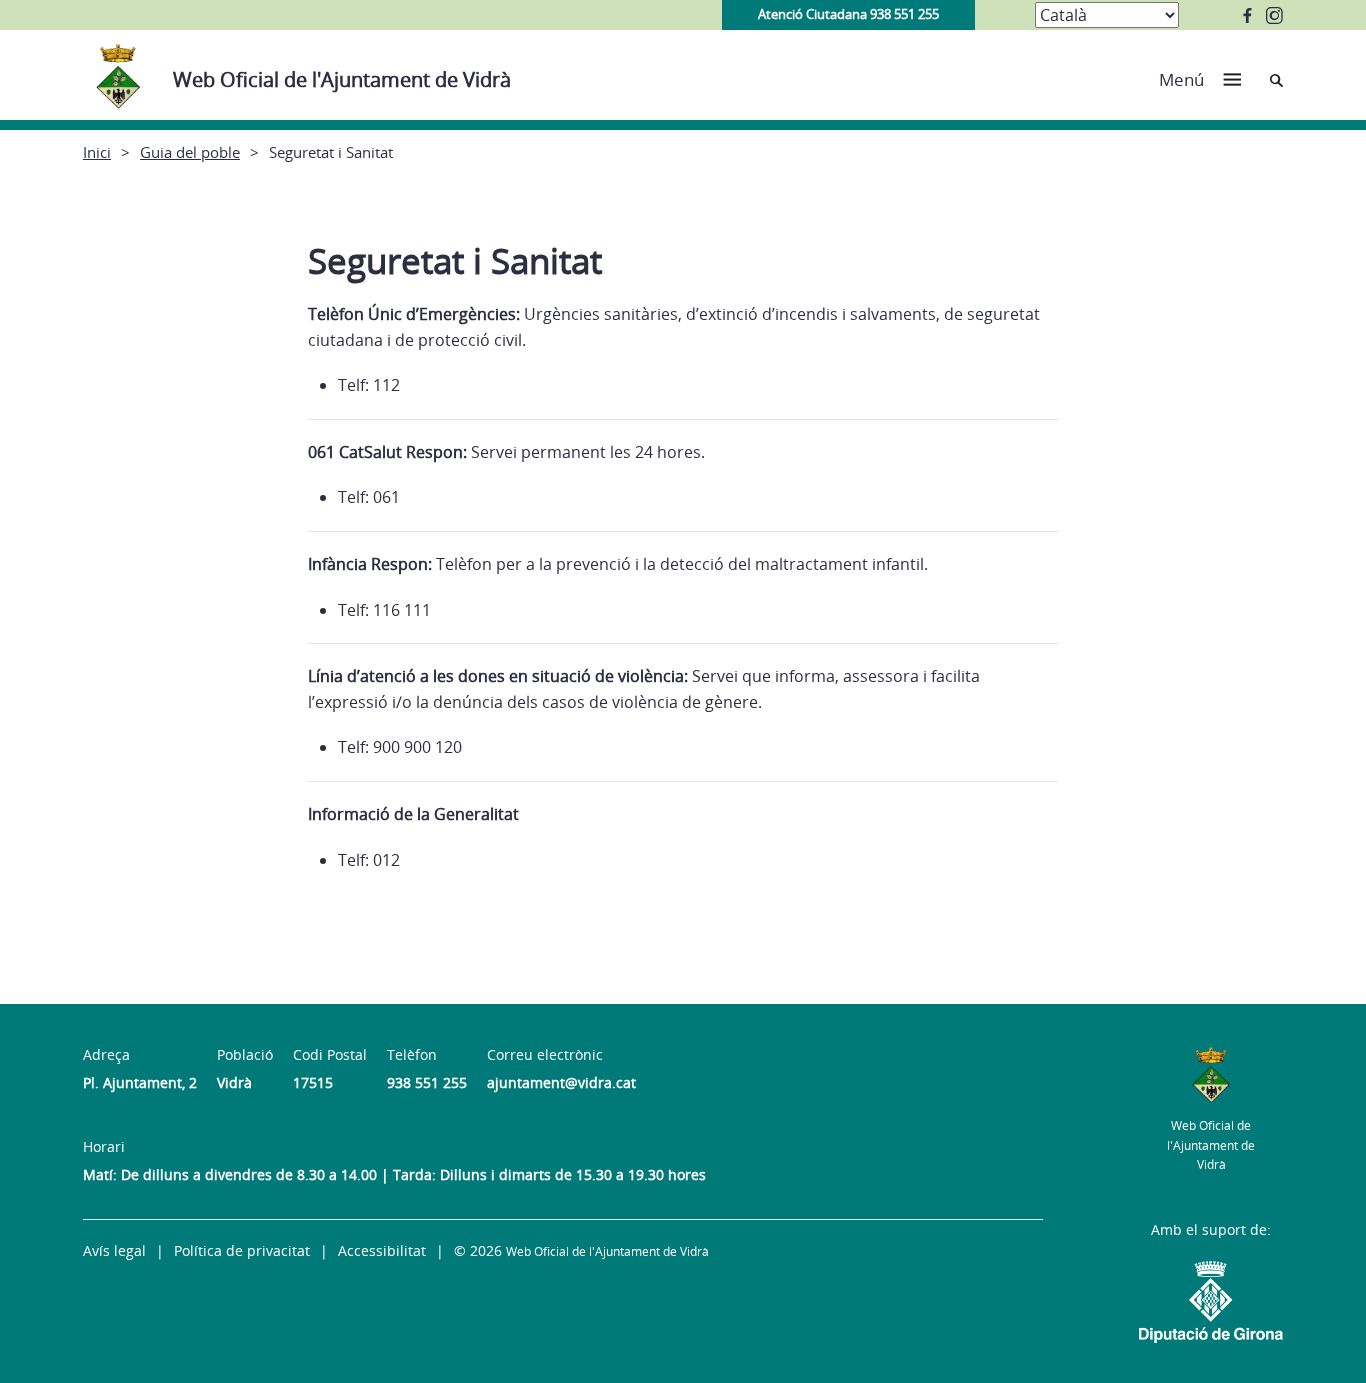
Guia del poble (190, 152)
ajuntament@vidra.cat (561, 1082)
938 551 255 (427, 1082)
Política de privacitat (242, 1250)
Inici (97, 152)
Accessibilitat (382, 1250)
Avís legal (114, 1250)
